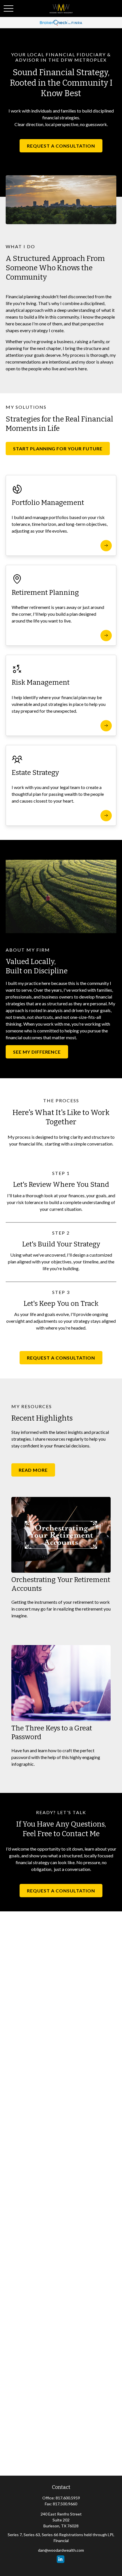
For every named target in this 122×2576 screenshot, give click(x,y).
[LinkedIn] (61, 2559)
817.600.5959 (68, 2498)
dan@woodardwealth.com (61, 2550)
